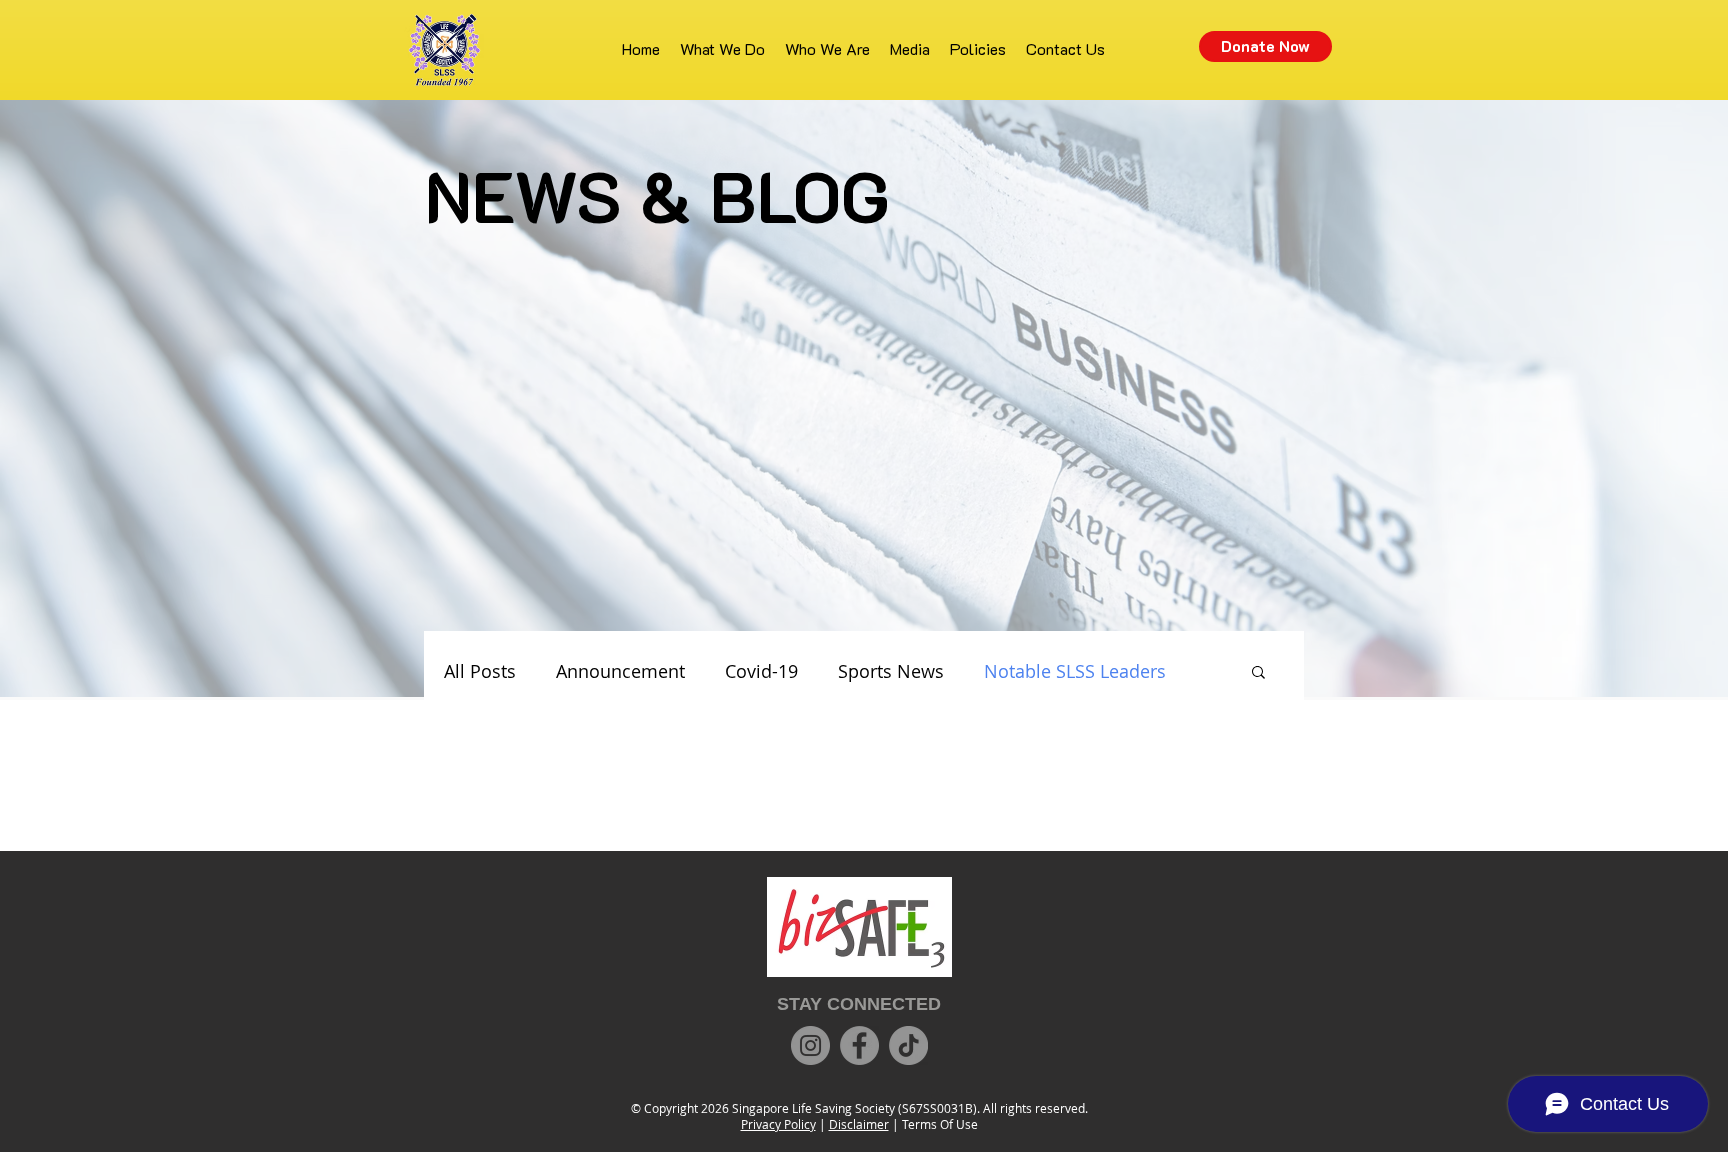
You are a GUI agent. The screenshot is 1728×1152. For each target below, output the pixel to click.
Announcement (620, 671)
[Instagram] (810, 1045)
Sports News (891, 671)
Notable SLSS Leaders (1075, 671)
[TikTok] (908, 1045)
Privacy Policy (778, 1124)
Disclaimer (859, 1124)
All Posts (480, 671)
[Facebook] (859, 1045)
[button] (1258, 673)
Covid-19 (761, 671)
